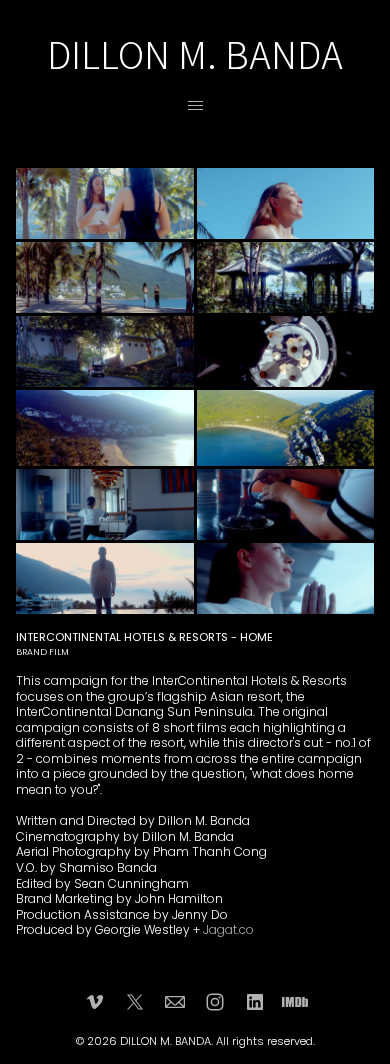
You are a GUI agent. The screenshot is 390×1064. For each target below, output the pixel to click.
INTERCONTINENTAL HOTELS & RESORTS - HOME (144, 637)
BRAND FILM (42, 652)
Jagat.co (228, 929)
